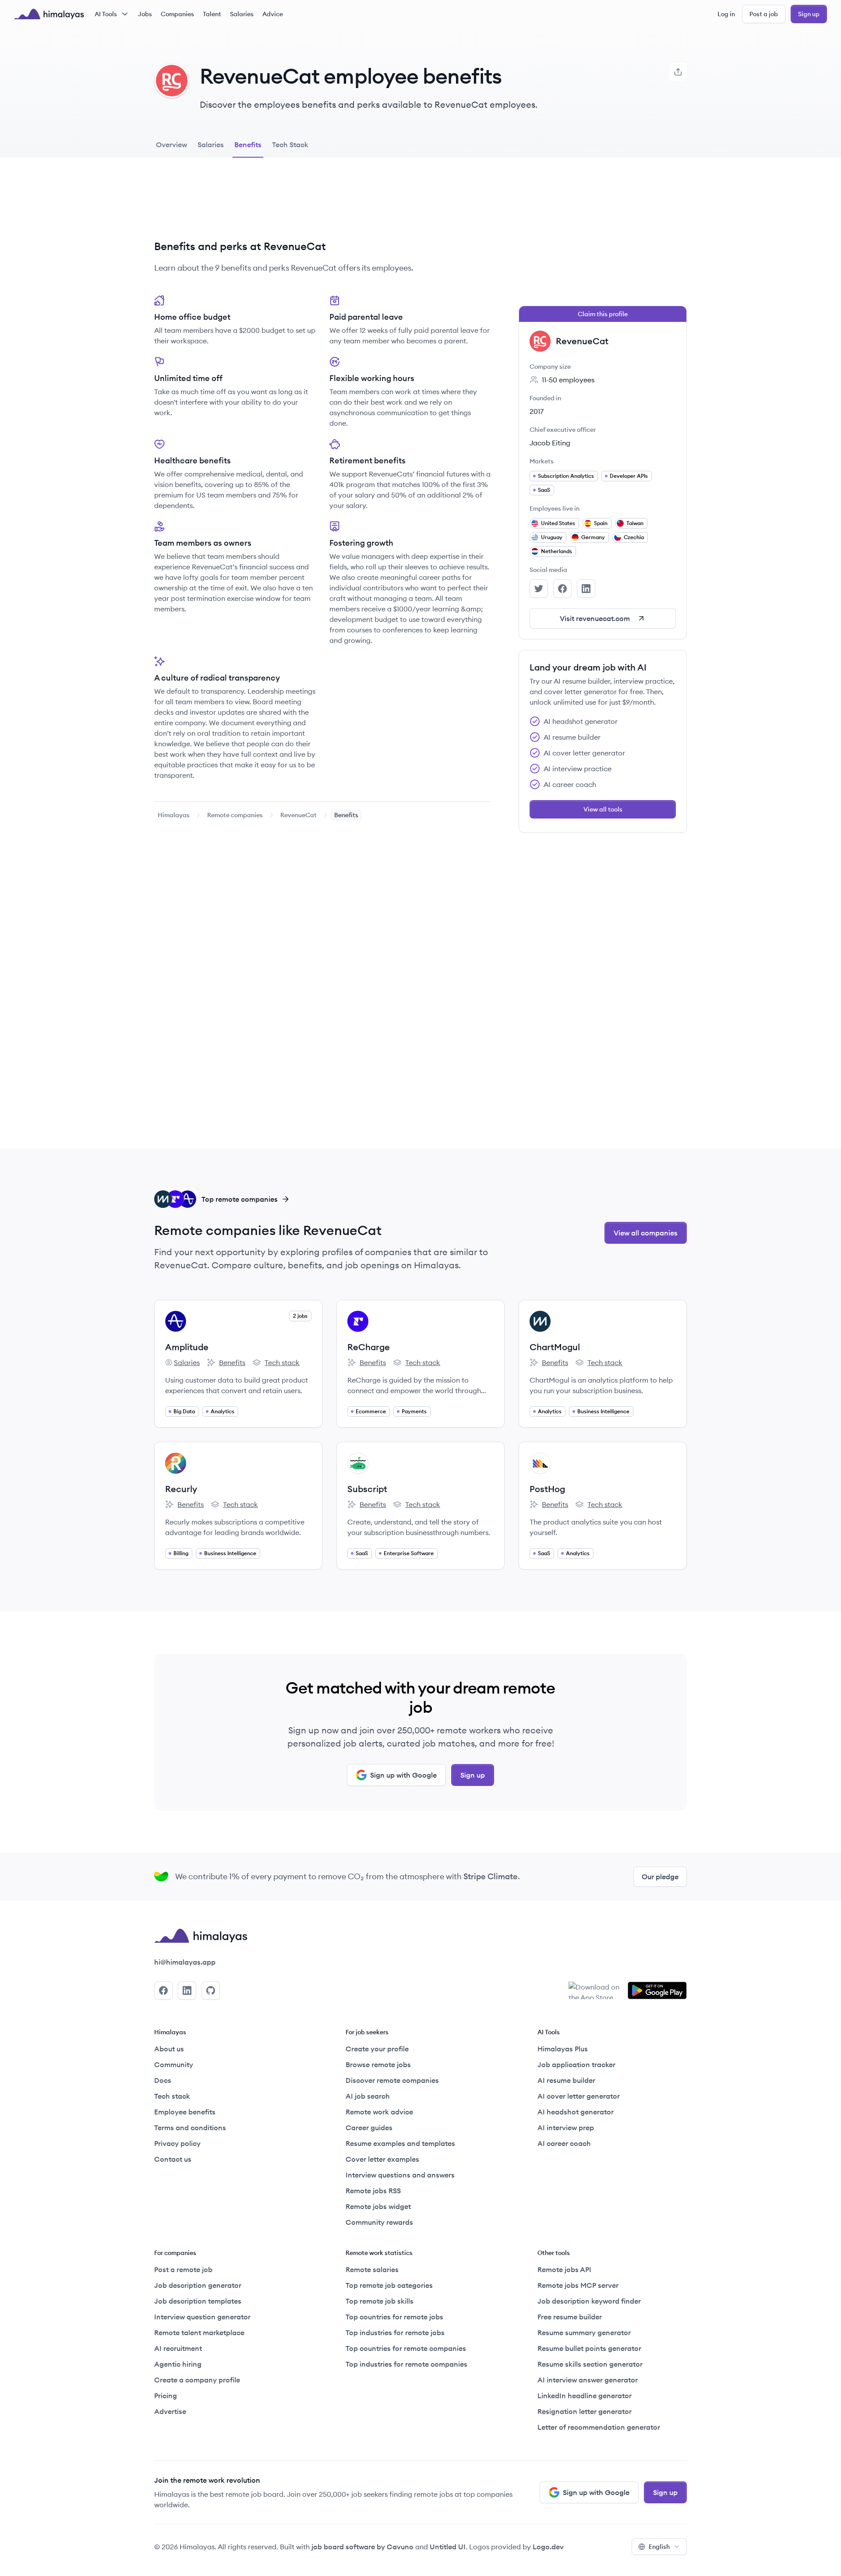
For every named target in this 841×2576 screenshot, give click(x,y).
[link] (174, 815)
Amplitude (187, 1347)
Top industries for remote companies (406, 2364)
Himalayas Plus (563, 2049)
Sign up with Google (403, 1775)
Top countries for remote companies (406, 2348)
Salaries (242, 14)
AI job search (368, 2096)
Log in (726, 14)
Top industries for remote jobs (395, 2333)
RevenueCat (299, 815)
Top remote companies (240, 1199)
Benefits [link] (346, 815)
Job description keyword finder (589, 2301)
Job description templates (198, 2301)
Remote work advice (379, 2112)
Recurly (181, 1489)
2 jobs (300, 1316)
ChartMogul (555, 1347)
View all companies (646, 1233)
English (659, 2547)
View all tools (603, 809)
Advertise (170, 2411)
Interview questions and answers (400, 2175)
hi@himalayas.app (185, 1962)
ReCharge (369, 1347)
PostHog (547, 1489)
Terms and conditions (190, 2128)
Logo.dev (548, 2547)
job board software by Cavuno (362, 2547)
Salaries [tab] (211, 145)
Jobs (145, 14)
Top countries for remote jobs (394, 2317)
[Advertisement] (322, 205)
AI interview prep (566, 2128)
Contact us (173, 2159)
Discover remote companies (392, 2080)
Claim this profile (603, 314)
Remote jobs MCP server (578, 2285)
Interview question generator (202, 2317)
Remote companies (235, 815)
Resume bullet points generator (589, 2348)
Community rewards (379, 2222)
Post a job (764, 14)
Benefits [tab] (248, 145)
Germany (593, 537)
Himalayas (174, 815)
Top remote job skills (380, 2301)
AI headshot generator (576, 2112)
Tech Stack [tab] (290, 145)
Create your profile (377, 2049)
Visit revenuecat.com (595, 618)
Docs (163, 2080)
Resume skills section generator (590, 2364)
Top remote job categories (389, 2285)
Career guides (369, 2128)
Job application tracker (576, 2064)
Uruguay (552, 537)
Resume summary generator (584, 2333)
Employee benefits (185, 2112)
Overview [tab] (171, 145)
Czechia (634, 537)
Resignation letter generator (585, 2411)
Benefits (226, 1363)
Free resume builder (570, 2317)
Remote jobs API (564, 2269)
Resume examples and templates (400, 2143)
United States (558, 523)
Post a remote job (183, 2269)
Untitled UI (448, 2547)
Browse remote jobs (378, 2064)
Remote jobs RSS (373, 2191)
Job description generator (198, 2285)
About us (169, 2049)
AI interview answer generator (588, 2380)
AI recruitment (178, 2348)
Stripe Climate (491, 1876)
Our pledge (660, 1877)
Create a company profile (197, 2380)
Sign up (809, 14)
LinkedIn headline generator (585, 2396)
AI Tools (106, 14)
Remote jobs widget (378, 2206)
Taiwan (635, 523)
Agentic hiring (178, 2364)
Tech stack (276, 1363)
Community (174, 2064)
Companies (177, 14)
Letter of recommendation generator (599, 2427)
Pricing (166, 2396)
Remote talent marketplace (199, 2333)
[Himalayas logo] (49, 14)
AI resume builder (566, 2080)
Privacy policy (177, 2143)
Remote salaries (372, 2269)
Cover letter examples (382, 2159)
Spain (601, 523)
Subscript (367, 1489)
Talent (212, 14)
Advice (273, 14)
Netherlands (557, 551)
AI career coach (564, 2143)
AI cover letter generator (579, 2096)
